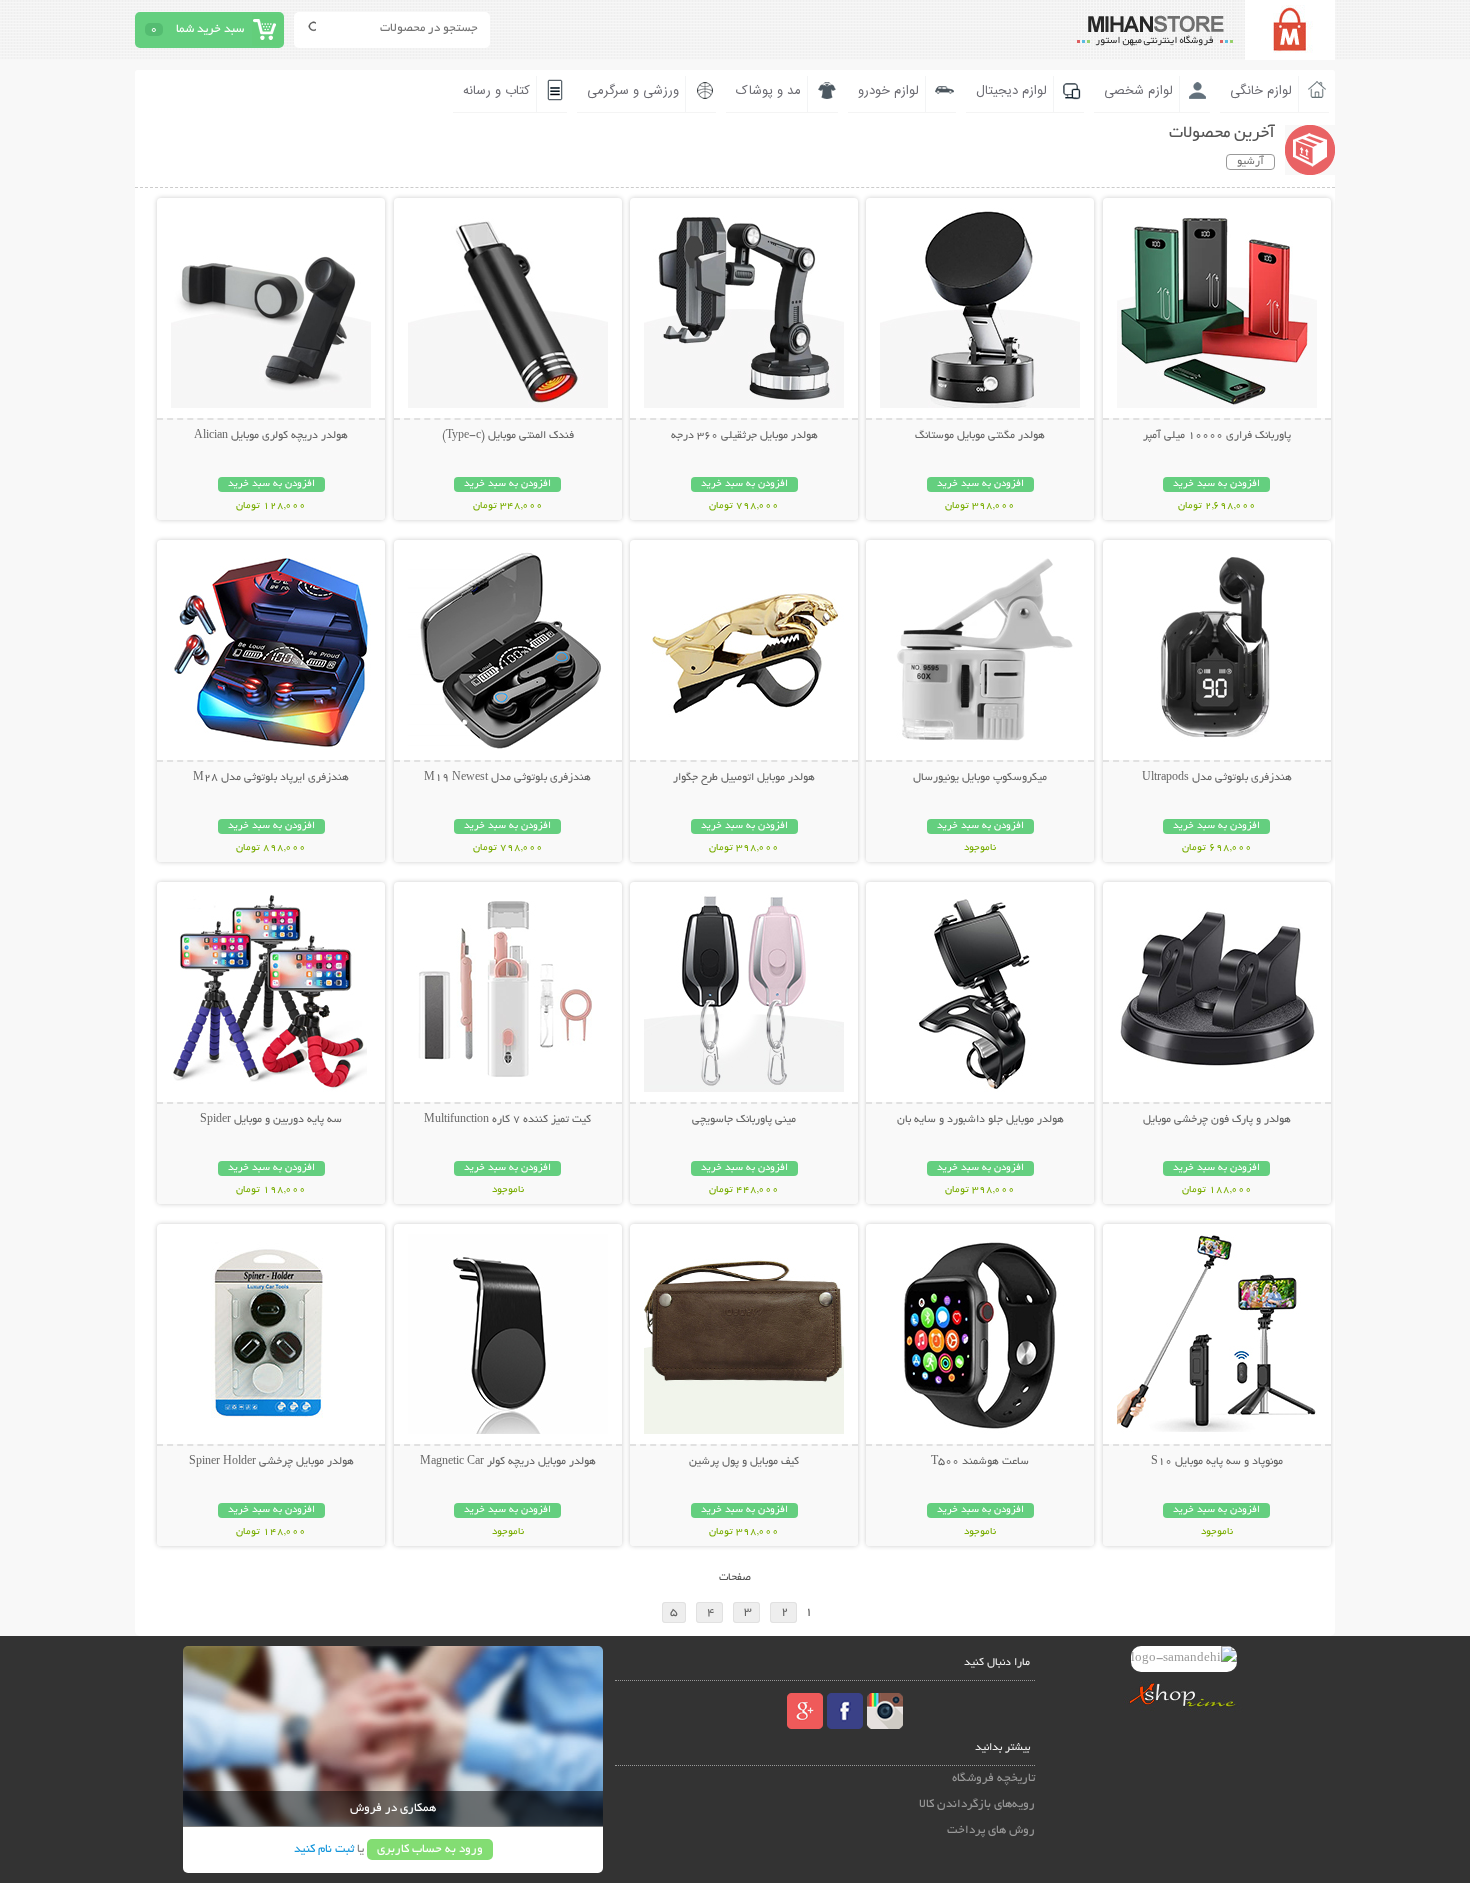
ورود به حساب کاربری (430, 1849)
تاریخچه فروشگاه (993, 1778)
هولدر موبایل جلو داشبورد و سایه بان (980, 1120)
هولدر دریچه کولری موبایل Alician (271, 436)
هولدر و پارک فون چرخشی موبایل (1217, 1120)
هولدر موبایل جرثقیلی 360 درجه (744, 436)
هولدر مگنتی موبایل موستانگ (980, 436)
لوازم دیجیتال (1011, 91)
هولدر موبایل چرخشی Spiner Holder (271, 1462)
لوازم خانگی (1261, 91)
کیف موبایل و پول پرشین (744, 1462)
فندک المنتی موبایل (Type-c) (508, 436)
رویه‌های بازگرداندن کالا (977, 1804)
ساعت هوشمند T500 (980, 1462)
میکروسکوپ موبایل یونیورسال (980, 778)
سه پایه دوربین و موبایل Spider (271, 1120)
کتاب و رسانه (496, 91)
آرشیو (1250, 162)
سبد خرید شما (210, 29)
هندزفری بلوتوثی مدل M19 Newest (507, 778)
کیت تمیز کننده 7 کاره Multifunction (507, 1120)
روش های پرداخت (991, 1830)
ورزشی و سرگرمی (633, 91)
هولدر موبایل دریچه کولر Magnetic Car (508, 1462)
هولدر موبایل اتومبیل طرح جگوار (744, 778)
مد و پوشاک (768, 91)
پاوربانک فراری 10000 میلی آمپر (1217, 436)
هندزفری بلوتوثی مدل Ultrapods (1217, 778)
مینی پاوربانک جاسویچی (744, 1120)
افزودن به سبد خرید (1216, 484)
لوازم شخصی (1138, 91)
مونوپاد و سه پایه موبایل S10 (1217, 1462)
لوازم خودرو (888, 91)
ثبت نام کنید (324, 1849)
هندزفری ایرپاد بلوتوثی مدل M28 (271, 778)
